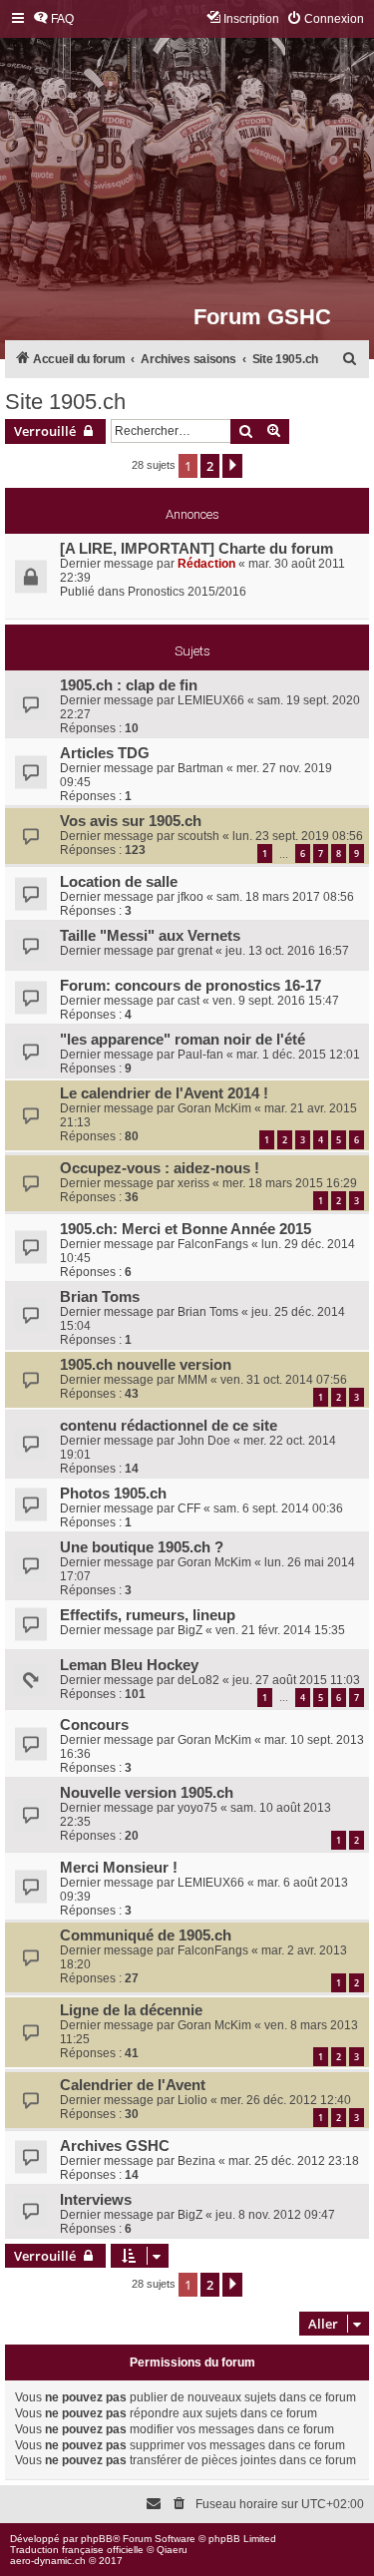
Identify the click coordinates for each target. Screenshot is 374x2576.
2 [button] (210, 466)
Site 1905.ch (65, 402)
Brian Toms (100, 1297)
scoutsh (198, 836)
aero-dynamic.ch (48, 2561)
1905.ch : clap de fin (129, 685)
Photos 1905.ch (113, 1494)
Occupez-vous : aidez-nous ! (160, 1168)
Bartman (200, 768)
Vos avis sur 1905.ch (131, 821)
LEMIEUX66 (211, 700)
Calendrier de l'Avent (133, 2085)
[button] (232, 466)
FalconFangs (213, 1244)
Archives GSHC (115, 2146)
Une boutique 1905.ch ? (142, 1547)
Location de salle (119, 882)
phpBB (97, 2539)
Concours (94, 1725)
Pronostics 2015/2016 (187, 592)
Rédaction (206, 564)
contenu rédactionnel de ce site (169, 1426)
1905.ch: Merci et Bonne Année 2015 (186, 1229)
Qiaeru (172, 2550)
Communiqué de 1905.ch (146, 1935)
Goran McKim (214, 1108)
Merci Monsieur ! (119, 1868)
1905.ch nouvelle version (146, 1365)
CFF (189, 1508)
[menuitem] (53, 19)
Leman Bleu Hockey (129, 1665)
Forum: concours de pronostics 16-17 (190, 986)
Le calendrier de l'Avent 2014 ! (164, 1093)
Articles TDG (105, 753)
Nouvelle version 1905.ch (147, 1793)
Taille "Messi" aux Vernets (150, 936)
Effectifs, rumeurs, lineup (148, 1615)
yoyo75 (197, 1808)
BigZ (190, 1630)
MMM (192, 1380)
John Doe (204, 1441)
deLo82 (198, 1680)
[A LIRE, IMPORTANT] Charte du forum (196, 549)
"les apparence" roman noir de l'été (183, 1040)
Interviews (96, 2200)
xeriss (193, 1183)
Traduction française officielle (77, 2550)
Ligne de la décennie (131, 2010)
